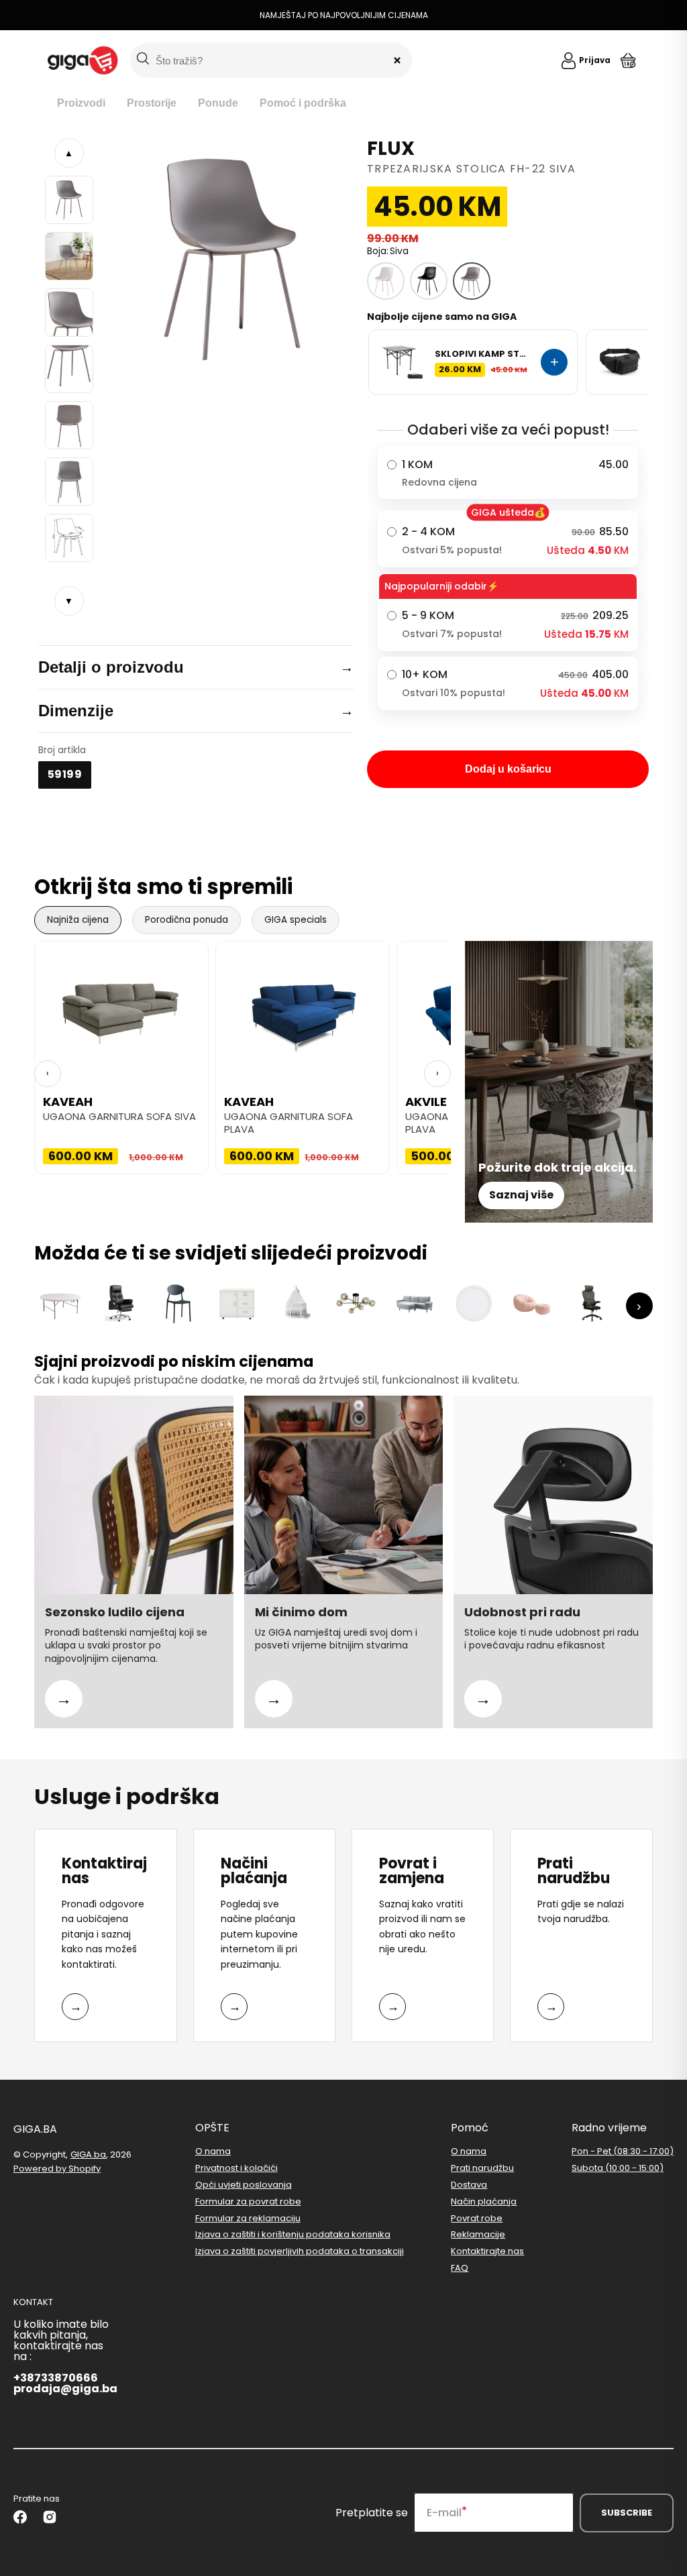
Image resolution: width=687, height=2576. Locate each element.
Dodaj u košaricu (508, 769)
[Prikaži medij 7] (69, 538)
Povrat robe (477, 2218)
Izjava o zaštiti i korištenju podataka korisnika (293, 2234)
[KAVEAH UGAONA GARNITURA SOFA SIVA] (121, 1009)
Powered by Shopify (57, 2169)
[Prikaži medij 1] (69, 200)
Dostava (469, 2185)
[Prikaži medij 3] (69, 313)
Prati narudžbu (482, 2168)
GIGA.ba (88, 2154)
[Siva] (472, 281)
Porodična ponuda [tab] (187, 920)
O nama (213, 2152)
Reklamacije (478, 2234)
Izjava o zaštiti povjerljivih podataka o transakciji (300, 2251)
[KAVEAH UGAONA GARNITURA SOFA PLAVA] (303, 1009)
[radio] (508, 473)
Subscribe (627, 2513)
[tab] (81, 104)
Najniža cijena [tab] (78, 920)
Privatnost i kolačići (236, 2168)
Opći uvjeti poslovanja (244, 2185)
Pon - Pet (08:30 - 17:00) (623, 2152)
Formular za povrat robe (248, 2201)
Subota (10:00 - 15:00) (618, 2168)
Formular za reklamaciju (248, 2218)
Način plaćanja (484, 2201)
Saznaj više (521, 1195)
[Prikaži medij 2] (69, 256)
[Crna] (429, 281)
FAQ (460, 2268)
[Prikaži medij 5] (69, 425)
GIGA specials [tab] (296, 920)
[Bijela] (386, 281)
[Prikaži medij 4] (69, 369)
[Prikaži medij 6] (69, 482)
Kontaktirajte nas (487, 2251)
